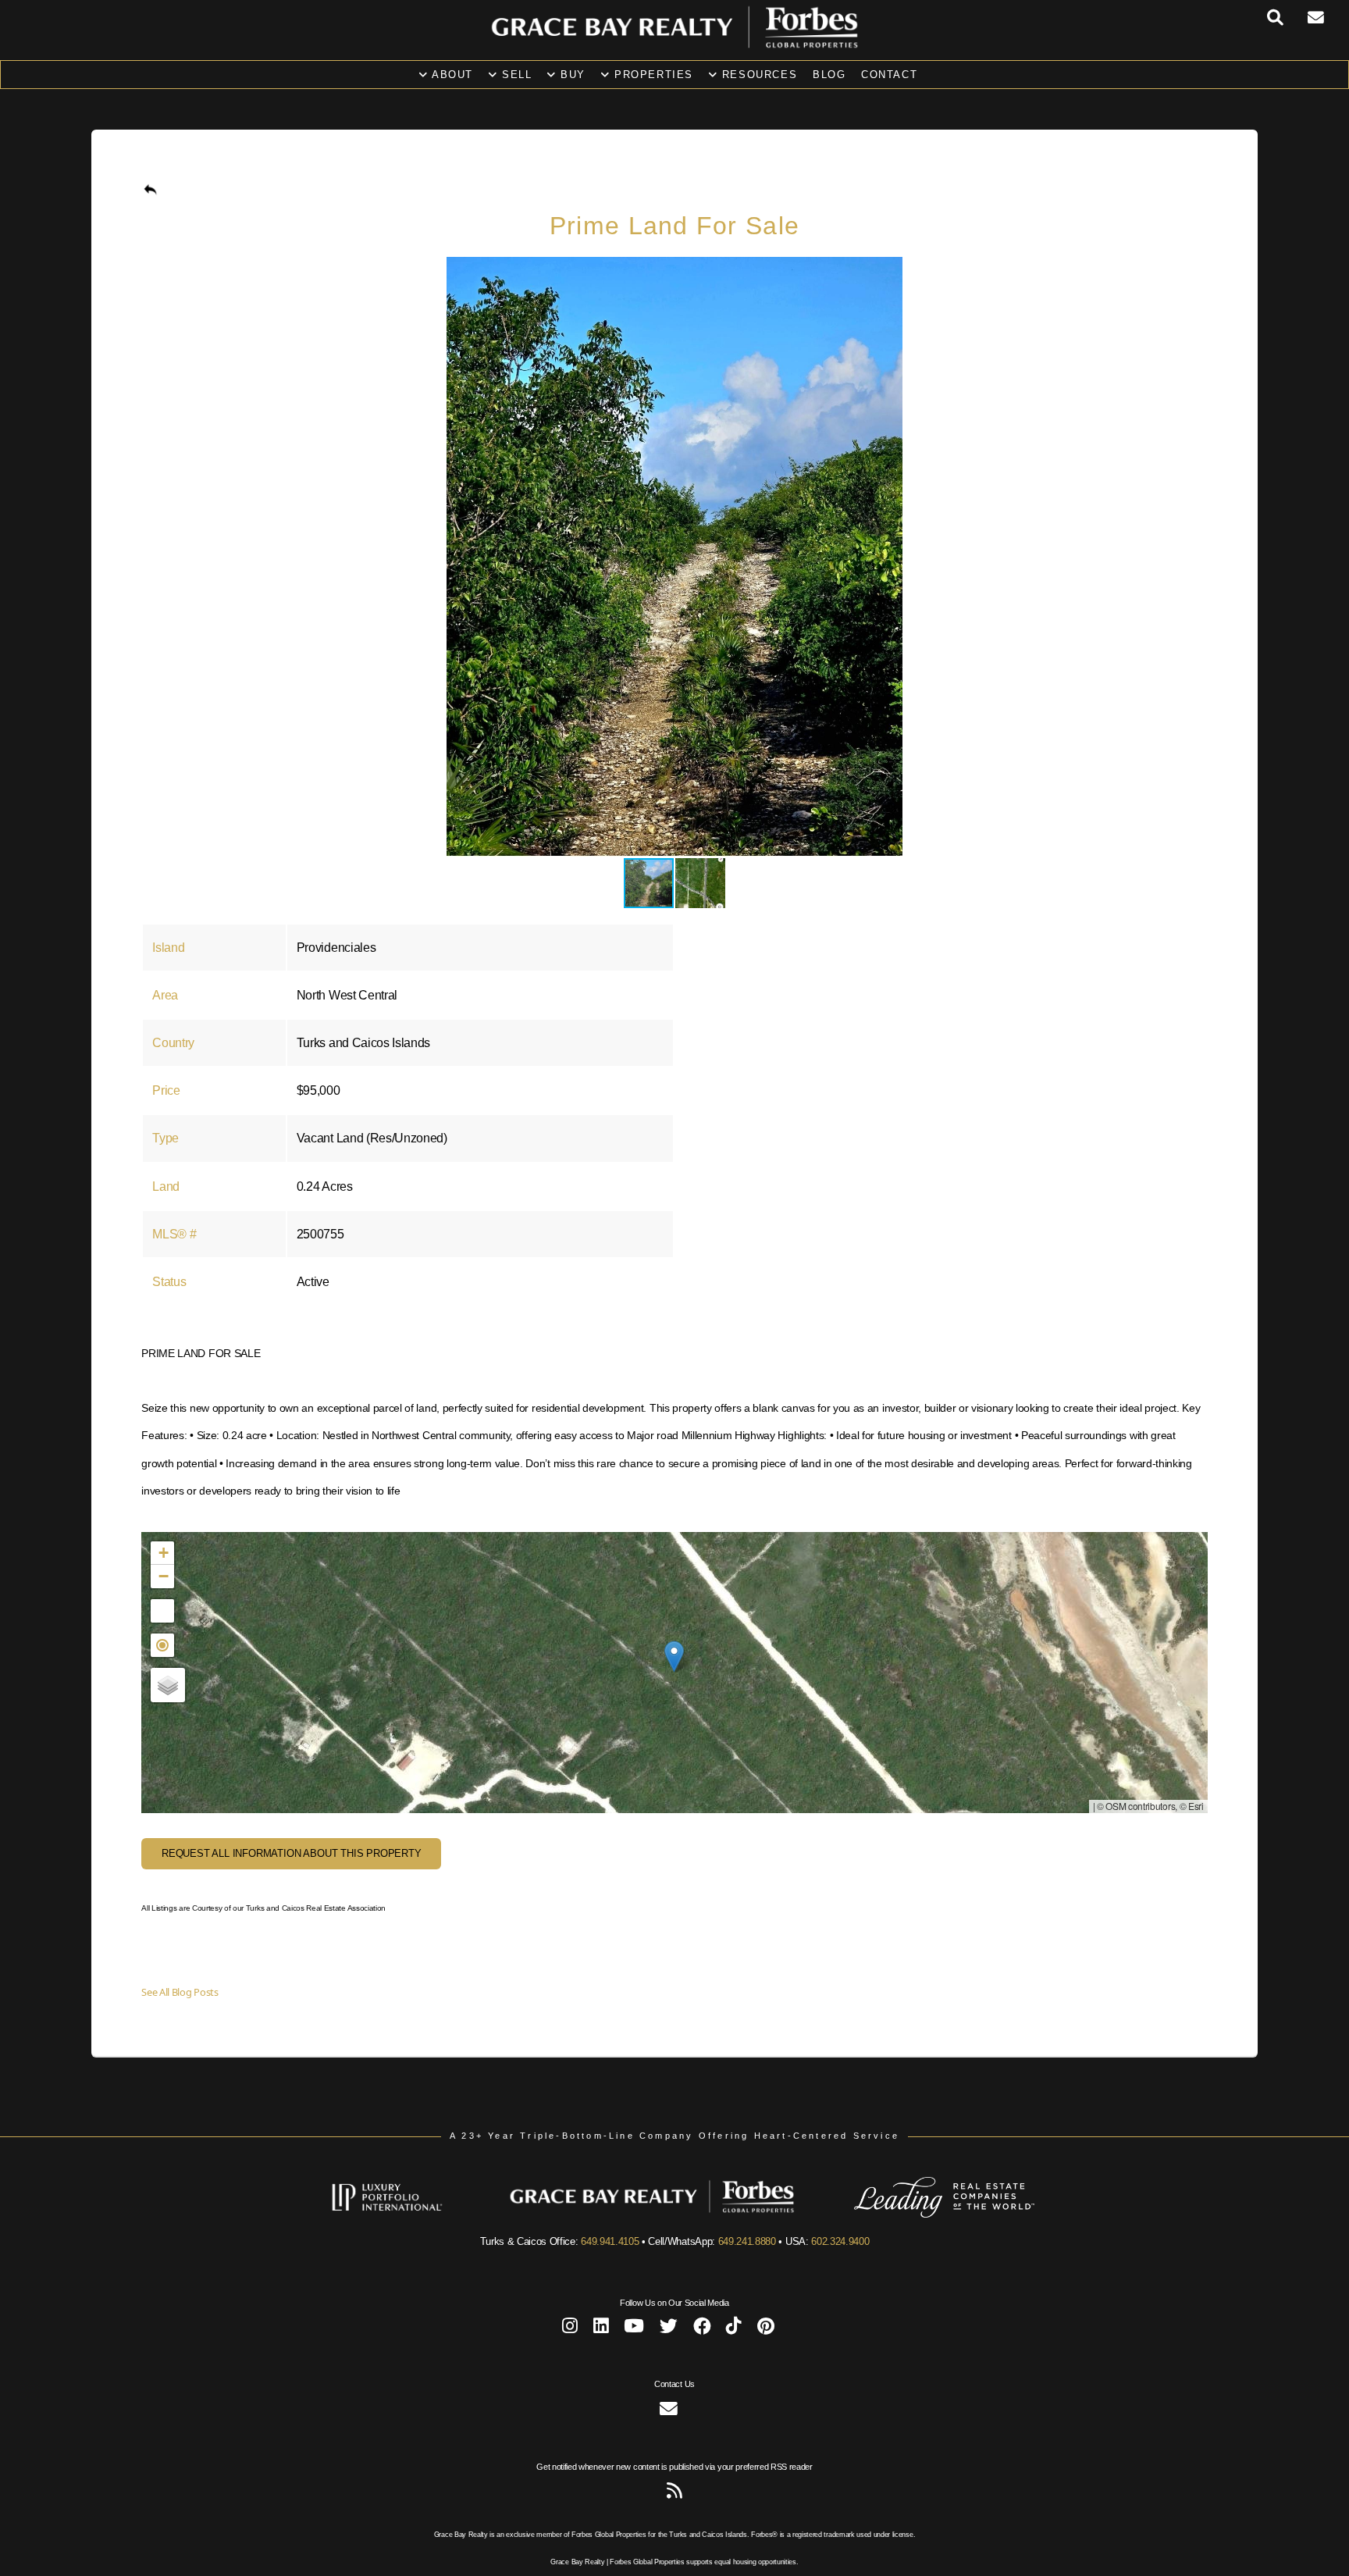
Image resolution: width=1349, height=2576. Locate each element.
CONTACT (889, 75)
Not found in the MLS (672, 1672)
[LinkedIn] (601, 2329)
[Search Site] (1288, 18)
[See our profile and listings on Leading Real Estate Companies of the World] (921, 2214)
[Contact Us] (1328, 18)
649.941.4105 (610, 2241)
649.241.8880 (747, 2241)
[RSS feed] (674, 2494)
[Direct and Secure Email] (669, 2412)
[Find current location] (162, 1645)
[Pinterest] (766, 2329)
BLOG (829, 75)
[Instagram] (570, 2329)
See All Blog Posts (180, 1992)
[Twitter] (669, 2329)
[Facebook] (702, 2329)
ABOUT (450, 75)
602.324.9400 (840, 2241)
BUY (571, 75)
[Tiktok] (734, 2329)
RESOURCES (757, 75)
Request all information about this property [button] (292, 1853)
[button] (1194, 271)
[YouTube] (634, 2329)
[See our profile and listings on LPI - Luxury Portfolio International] (410, 2214)
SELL (514, 75)
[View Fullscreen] (162, 1611)
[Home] (674, 44)
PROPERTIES (651, 75)
